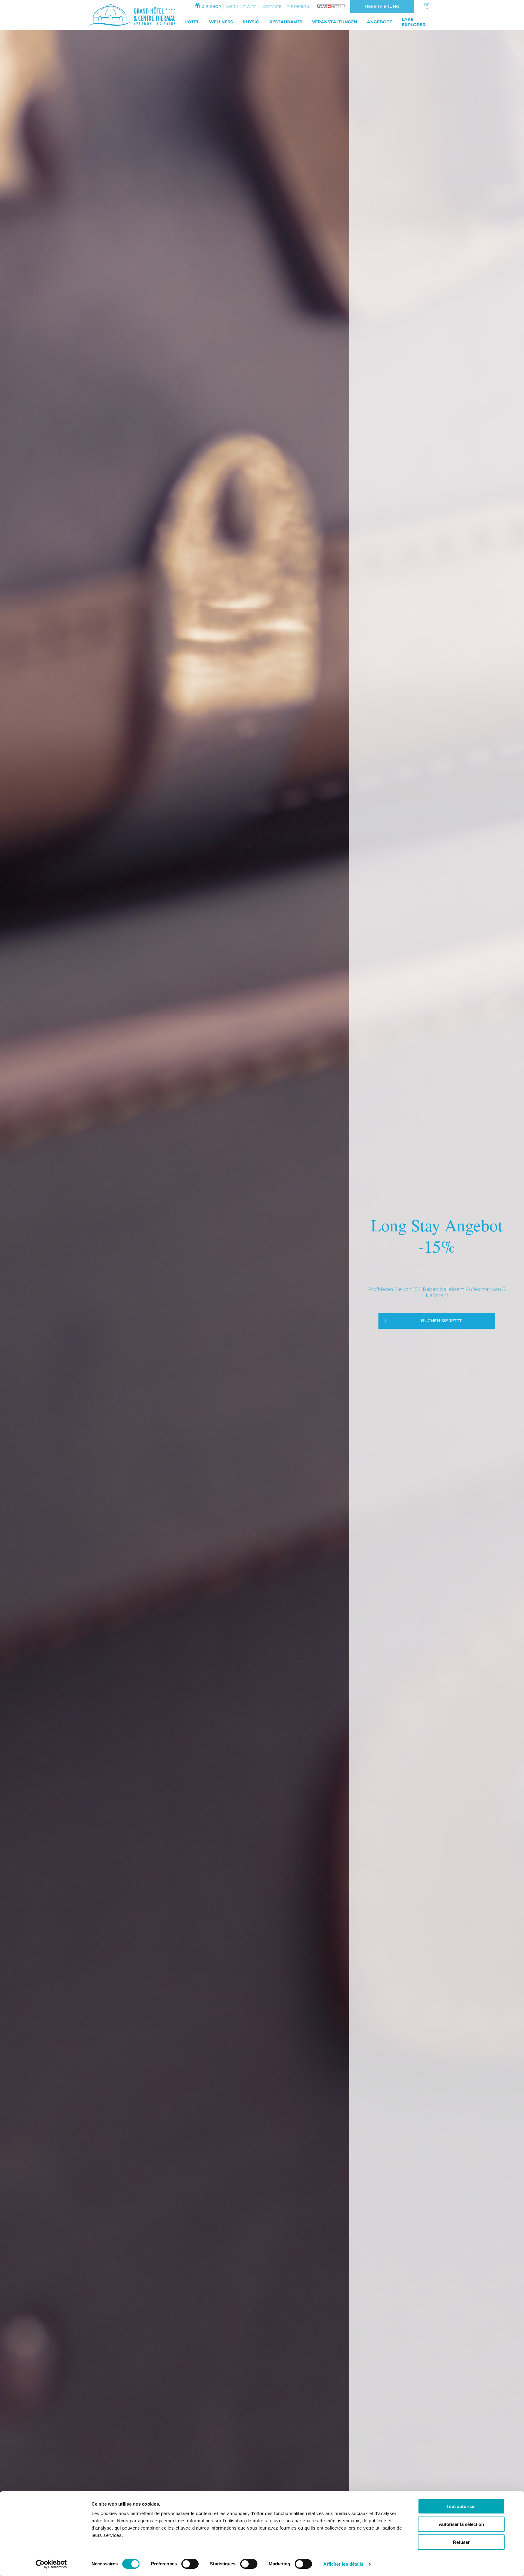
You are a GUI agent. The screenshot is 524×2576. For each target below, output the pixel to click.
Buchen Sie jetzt (441, 1321)
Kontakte (272, 7)
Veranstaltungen (335, 22)
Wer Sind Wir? (241, 7)
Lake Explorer (414, 22)
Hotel (192, 22)
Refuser (461, 2542)
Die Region (298, 7)
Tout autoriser (461, 2506)
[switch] (190, 2564)
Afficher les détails (343, 2564)
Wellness (221, 22)
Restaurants (286, 22)
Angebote (380, 22)
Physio (251, 22)
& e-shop (211, 7)
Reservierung (382, 6)
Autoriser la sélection (461, 2524)
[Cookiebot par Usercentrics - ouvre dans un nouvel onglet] (51, 2564)
